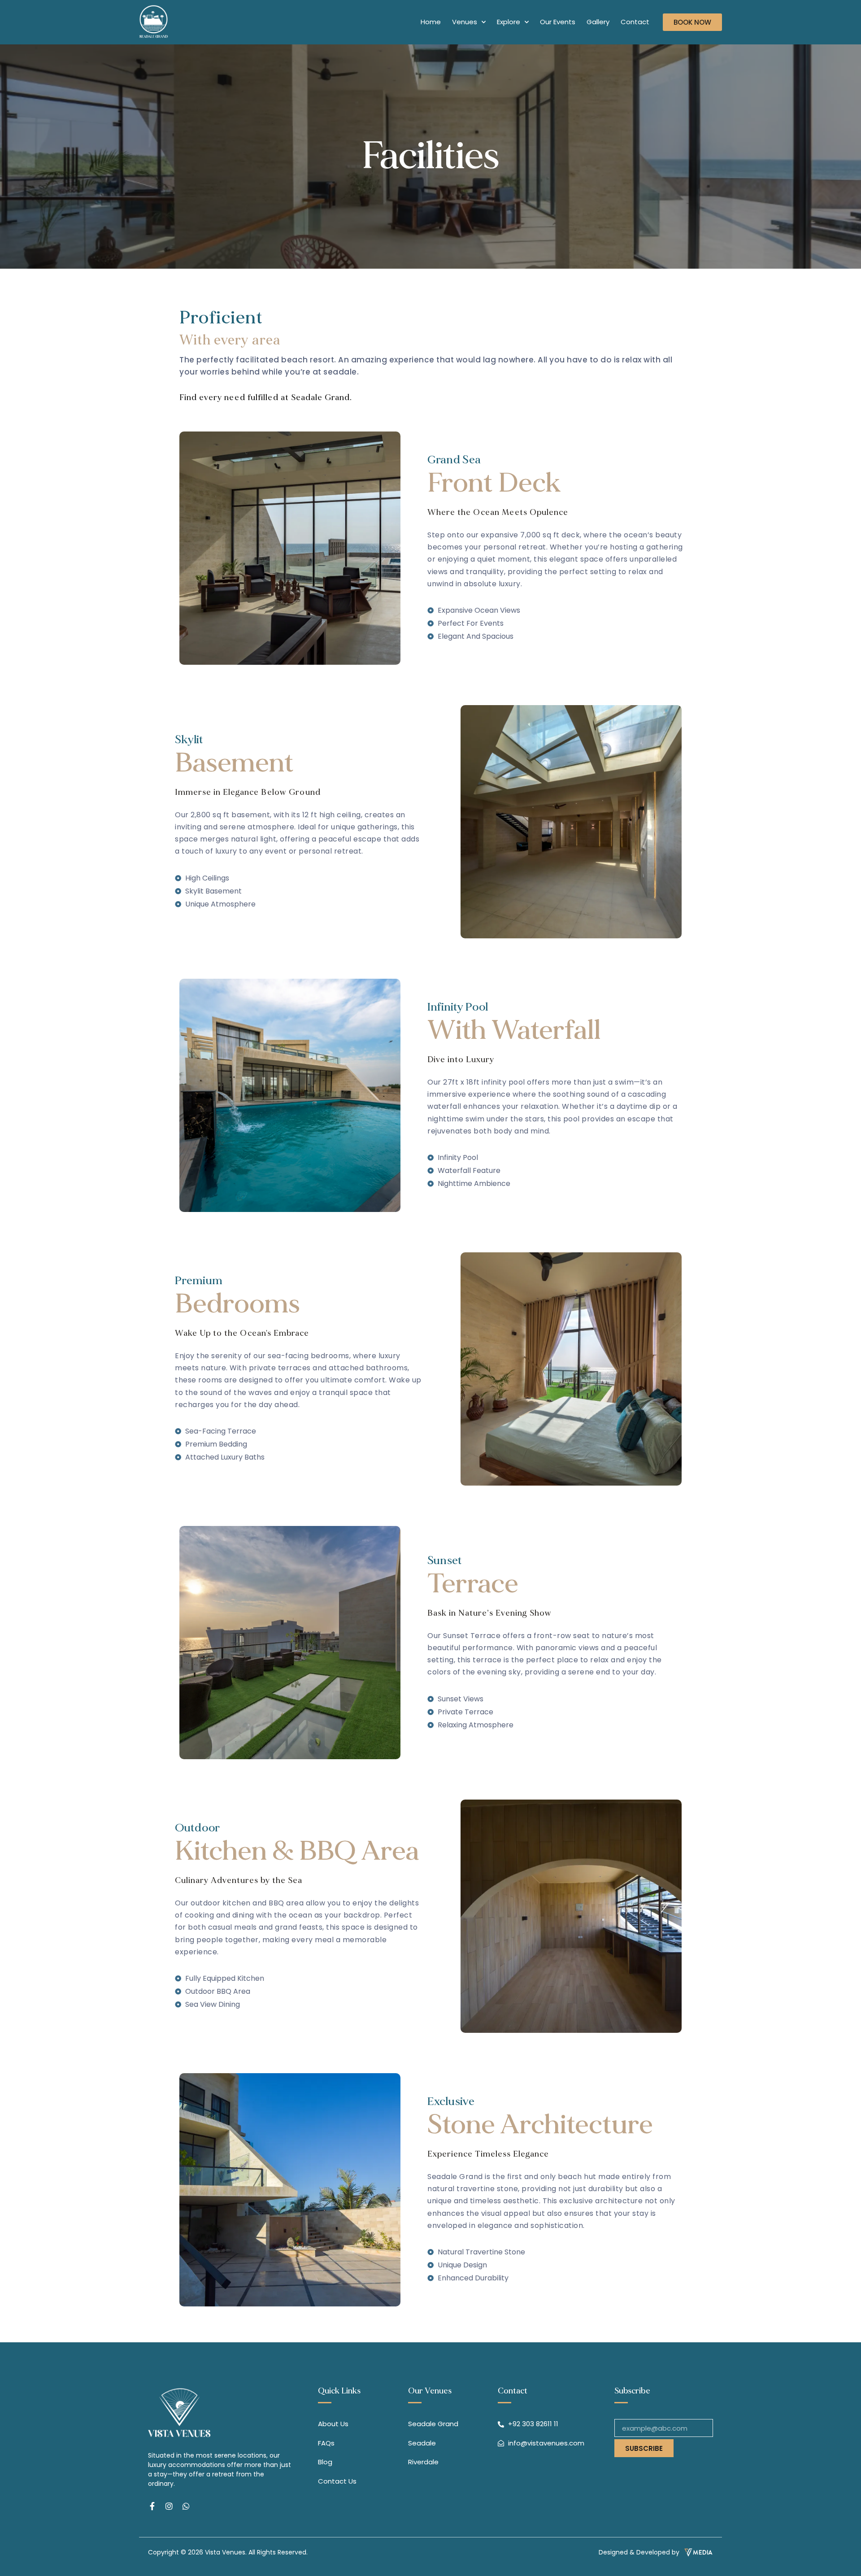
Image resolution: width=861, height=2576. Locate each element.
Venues (465, 22)
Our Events (558, 22)
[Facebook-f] (152, 2506)
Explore (509, 22)
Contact (635, 22)
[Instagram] (169, 2506)
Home (431, 22)
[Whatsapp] (186, 2506)
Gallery (598, 22)
